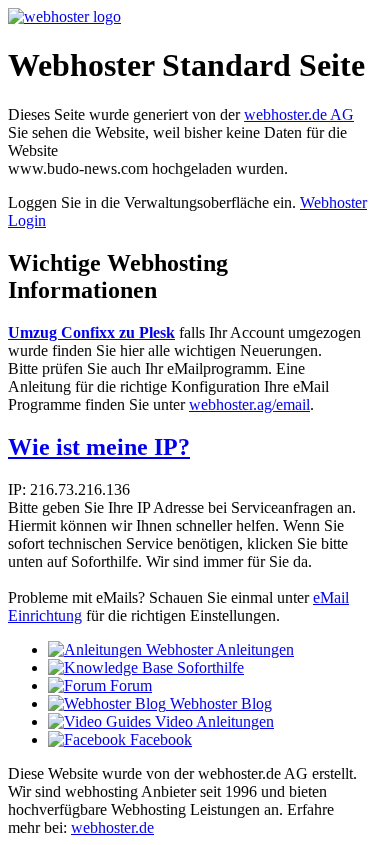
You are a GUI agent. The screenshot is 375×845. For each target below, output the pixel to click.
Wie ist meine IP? (99, 447)
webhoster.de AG (299, 114)
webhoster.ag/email (249, 404)
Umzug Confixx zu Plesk (91, 332)
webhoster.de (112, 827)
